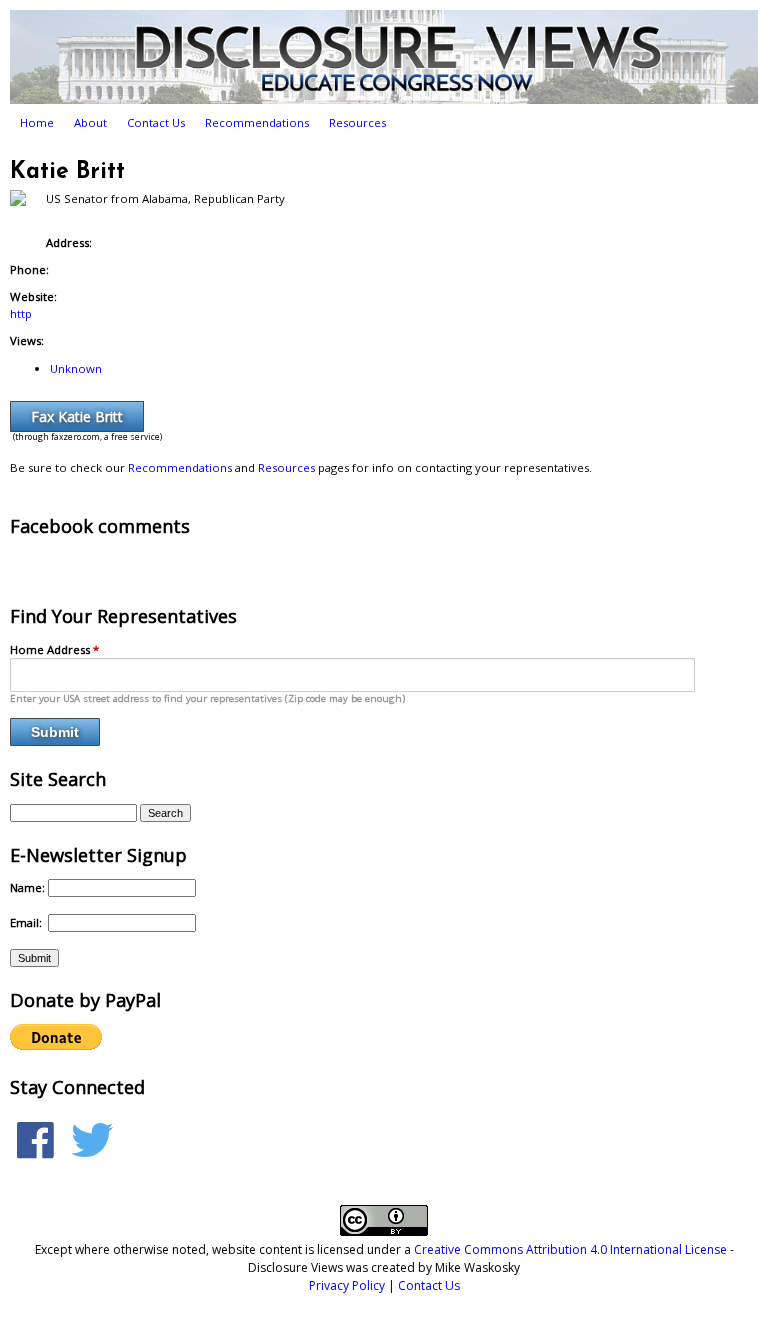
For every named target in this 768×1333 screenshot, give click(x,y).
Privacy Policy (347, 1285)
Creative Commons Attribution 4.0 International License (570, 1249)
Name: (29, 887)
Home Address (54, 649)
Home (37, 122)
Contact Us (156, 122)
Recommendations (257, 122)
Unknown (76, 368)
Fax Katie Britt (77, 416)
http (21, 313)
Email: (27, 922)
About (90, 122)
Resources (357, 122)
